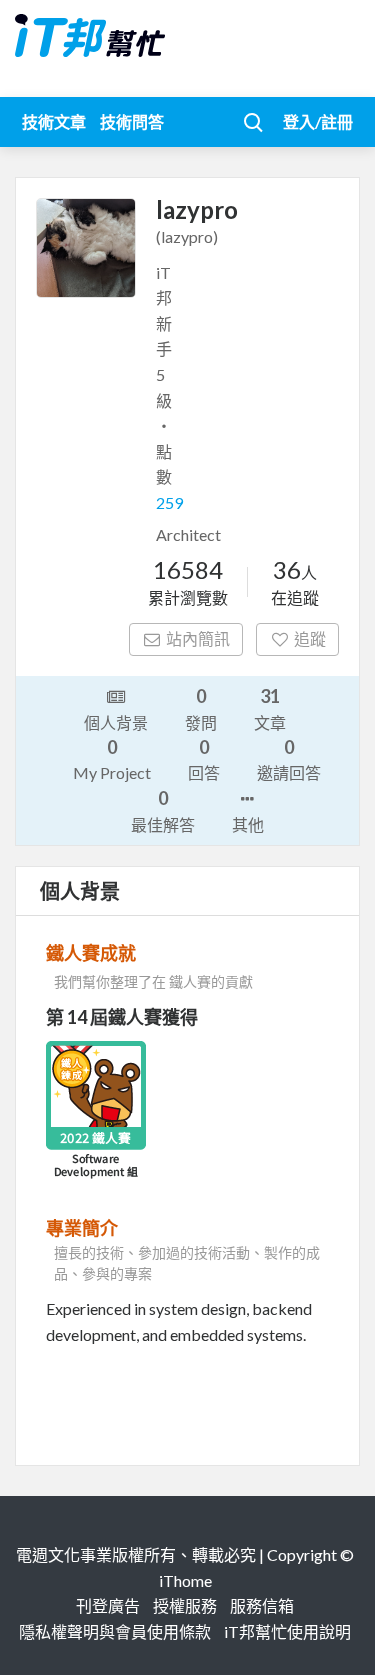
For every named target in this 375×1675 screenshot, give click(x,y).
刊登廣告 (108, 1605)
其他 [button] (248, 824)
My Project (112, 759)
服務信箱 (262, 1605)
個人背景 (116, 722)
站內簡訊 (198, 638)
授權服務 (185, 1605)
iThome (185, 1580)
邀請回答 (289, 759)
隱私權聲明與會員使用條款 (115, 1631)
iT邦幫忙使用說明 (287, 1631)
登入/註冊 (318, 121)
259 (169, 502)
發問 (201, 708)
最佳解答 (163, 810)
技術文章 (54, 121)
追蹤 (310, 638)
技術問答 (132, 121)
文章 (270, 708)
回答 (204, 759)
